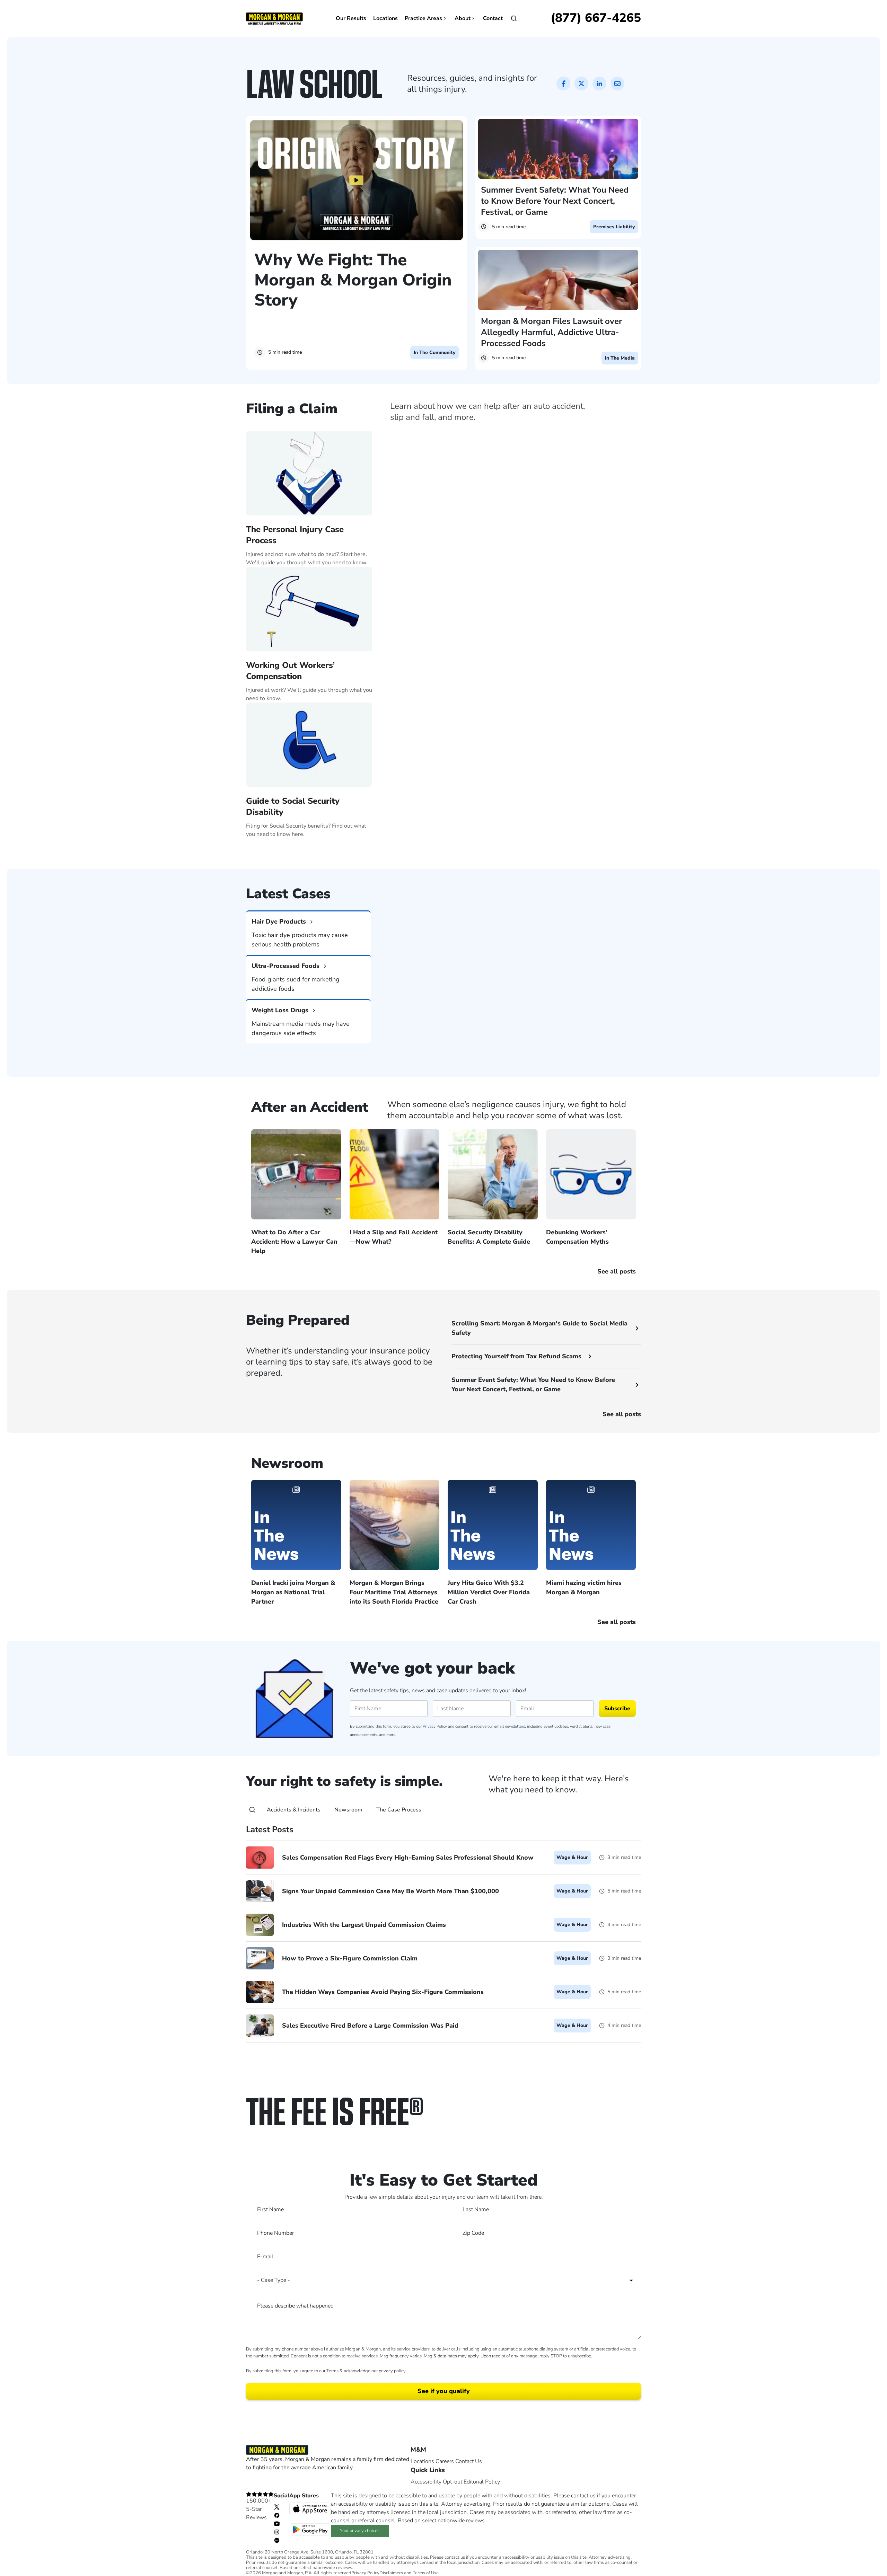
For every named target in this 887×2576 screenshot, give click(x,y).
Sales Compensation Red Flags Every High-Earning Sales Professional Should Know (408, 1858)
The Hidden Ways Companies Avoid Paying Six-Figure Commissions (383, 1992)
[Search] (252, 1810)
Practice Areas (423, 18)
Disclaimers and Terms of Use (409, 2573)
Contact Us (469, 2461)
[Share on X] (581, 83)
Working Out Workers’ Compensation (290, 671)
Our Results (351, 18)
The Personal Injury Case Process (295, 535)
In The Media (620, 358)
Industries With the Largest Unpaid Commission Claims (364, 1925)
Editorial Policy (482, 2482)
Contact (493, 18)
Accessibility (426, 2482)
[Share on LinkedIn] (599, 83)
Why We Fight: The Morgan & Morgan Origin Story (353, 280)
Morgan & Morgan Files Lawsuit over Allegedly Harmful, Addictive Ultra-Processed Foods (551, 332)
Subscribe (617, 1709)
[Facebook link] (277, 2515)
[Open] (514, 18)
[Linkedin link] (277, 2540)
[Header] (274, 18)
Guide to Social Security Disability (293, 806)
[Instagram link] (277, 2532)
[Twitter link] (277, 2507)
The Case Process (399, 1810)
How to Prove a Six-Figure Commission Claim (350, 1958)
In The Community (434, 352)
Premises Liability (614, 227)
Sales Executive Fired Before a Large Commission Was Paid (370, 2026)
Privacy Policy (435, 1726)
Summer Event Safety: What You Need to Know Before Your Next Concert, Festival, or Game (555, 201)
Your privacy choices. (360, 2531)
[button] (443, 851)
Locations (385, 18)
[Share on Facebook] (563, 83)
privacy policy (392, 2371)
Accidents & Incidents (294, 1810)
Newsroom (348, 1810)
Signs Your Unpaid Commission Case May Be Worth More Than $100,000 (390, 1891)
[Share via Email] (617, 83)
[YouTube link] (277, 2523)
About (463, 18)
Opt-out (453, 2482)
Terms (332, 2371)
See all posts (622, 1414)
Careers (445, 2461)
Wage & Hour (572, 1857)
